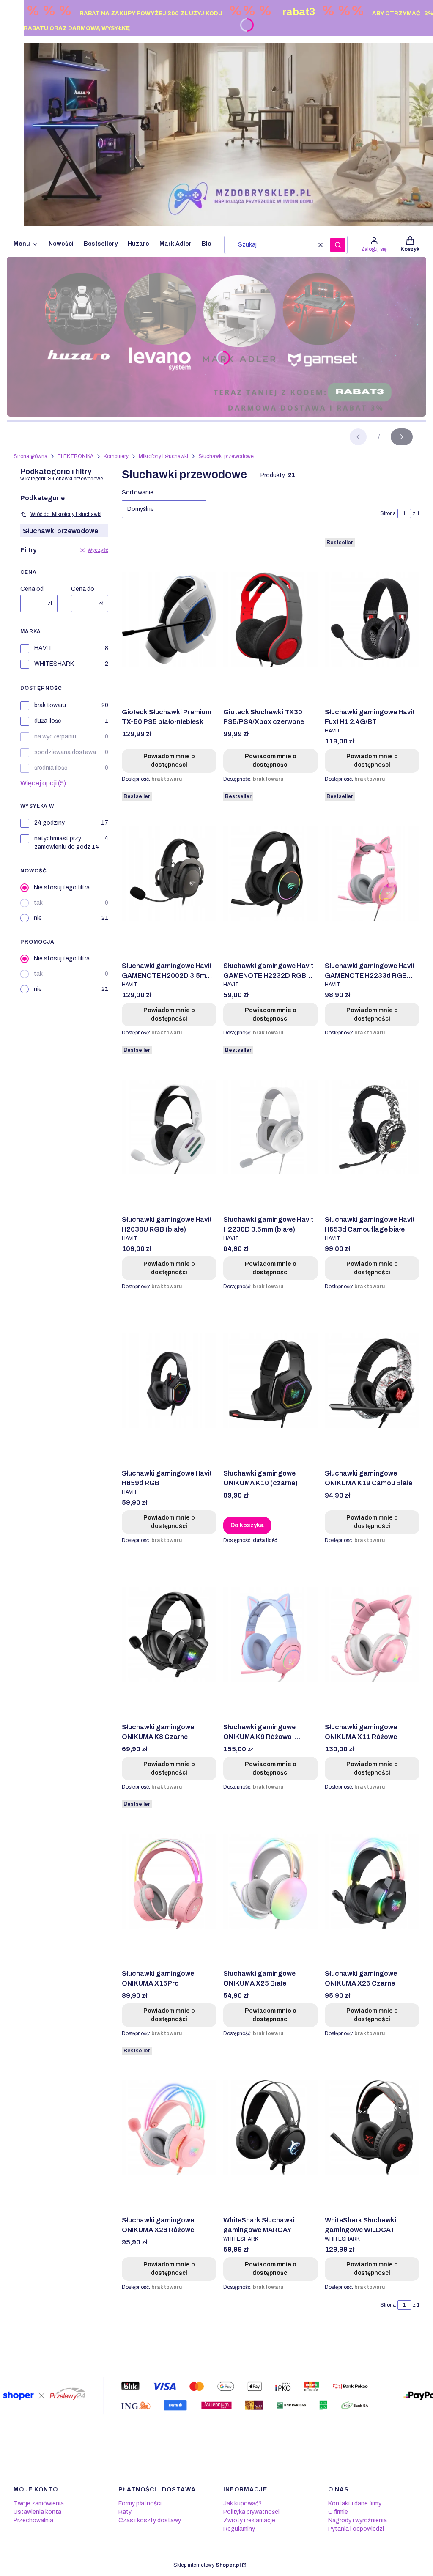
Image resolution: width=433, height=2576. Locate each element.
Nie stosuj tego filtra (62, 887)
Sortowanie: (138, 492)
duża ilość (48, 721)
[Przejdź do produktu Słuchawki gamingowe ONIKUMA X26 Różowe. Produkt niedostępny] (169, 2128)
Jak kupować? (243, 2503)
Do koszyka (247, 1525)
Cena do (83, 589)
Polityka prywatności (251, 2512)
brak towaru (50, 705)
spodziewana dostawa (65, 752)
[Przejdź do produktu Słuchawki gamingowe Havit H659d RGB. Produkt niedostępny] (169, 1381)
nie (38, 918)
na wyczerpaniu (55, 737)
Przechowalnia (33, 2520)
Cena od (32, 589)
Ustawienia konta (37, 2512)
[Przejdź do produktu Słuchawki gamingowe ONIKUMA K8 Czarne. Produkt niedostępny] (169, 1635)
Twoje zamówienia (39, 2503)
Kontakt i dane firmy (355, 2503)
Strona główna (30, 456)
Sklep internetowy (207, 2565)
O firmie (338, 2512)
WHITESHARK (54, 664)
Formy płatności (140, 2503)
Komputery (116, 456)
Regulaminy (239, 2529)
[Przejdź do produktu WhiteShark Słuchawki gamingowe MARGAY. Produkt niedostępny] (271, 2128)
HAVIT (43, 648)
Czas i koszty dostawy (150, 2520)
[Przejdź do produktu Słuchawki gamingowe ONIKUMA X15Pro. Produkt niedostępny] (169, 1881)
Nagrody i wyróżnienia (358, 2520)
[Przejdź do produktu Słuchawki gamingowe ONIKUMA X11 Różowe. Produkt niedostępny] (372, 1635)
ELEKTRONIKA (75, 456)
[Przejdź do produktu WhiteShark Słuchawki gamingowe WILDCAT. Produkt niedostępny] (372, 2128)
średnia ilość (51, 768)
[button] (338, 245)
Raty (125, 2512)
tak (38, 903)
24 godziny (49, 823)
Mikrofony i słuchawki (163, 456)
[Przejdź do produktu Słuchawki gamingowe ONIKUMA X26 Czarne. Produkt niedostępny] (372, 1881)
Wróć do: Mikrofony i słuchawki (66, 514)
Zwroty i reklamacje (249, 2520)
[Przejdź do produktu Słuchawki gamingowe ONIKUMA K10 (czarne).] (271, 1381)
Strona (388, 513)
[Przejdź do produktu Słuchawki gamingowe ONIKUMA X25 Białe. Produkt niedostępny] (271, 1881)
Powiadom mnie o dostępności (169, 761)
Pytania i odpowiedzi (356, 2529)
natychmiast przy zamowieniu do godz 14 (67, 843)
